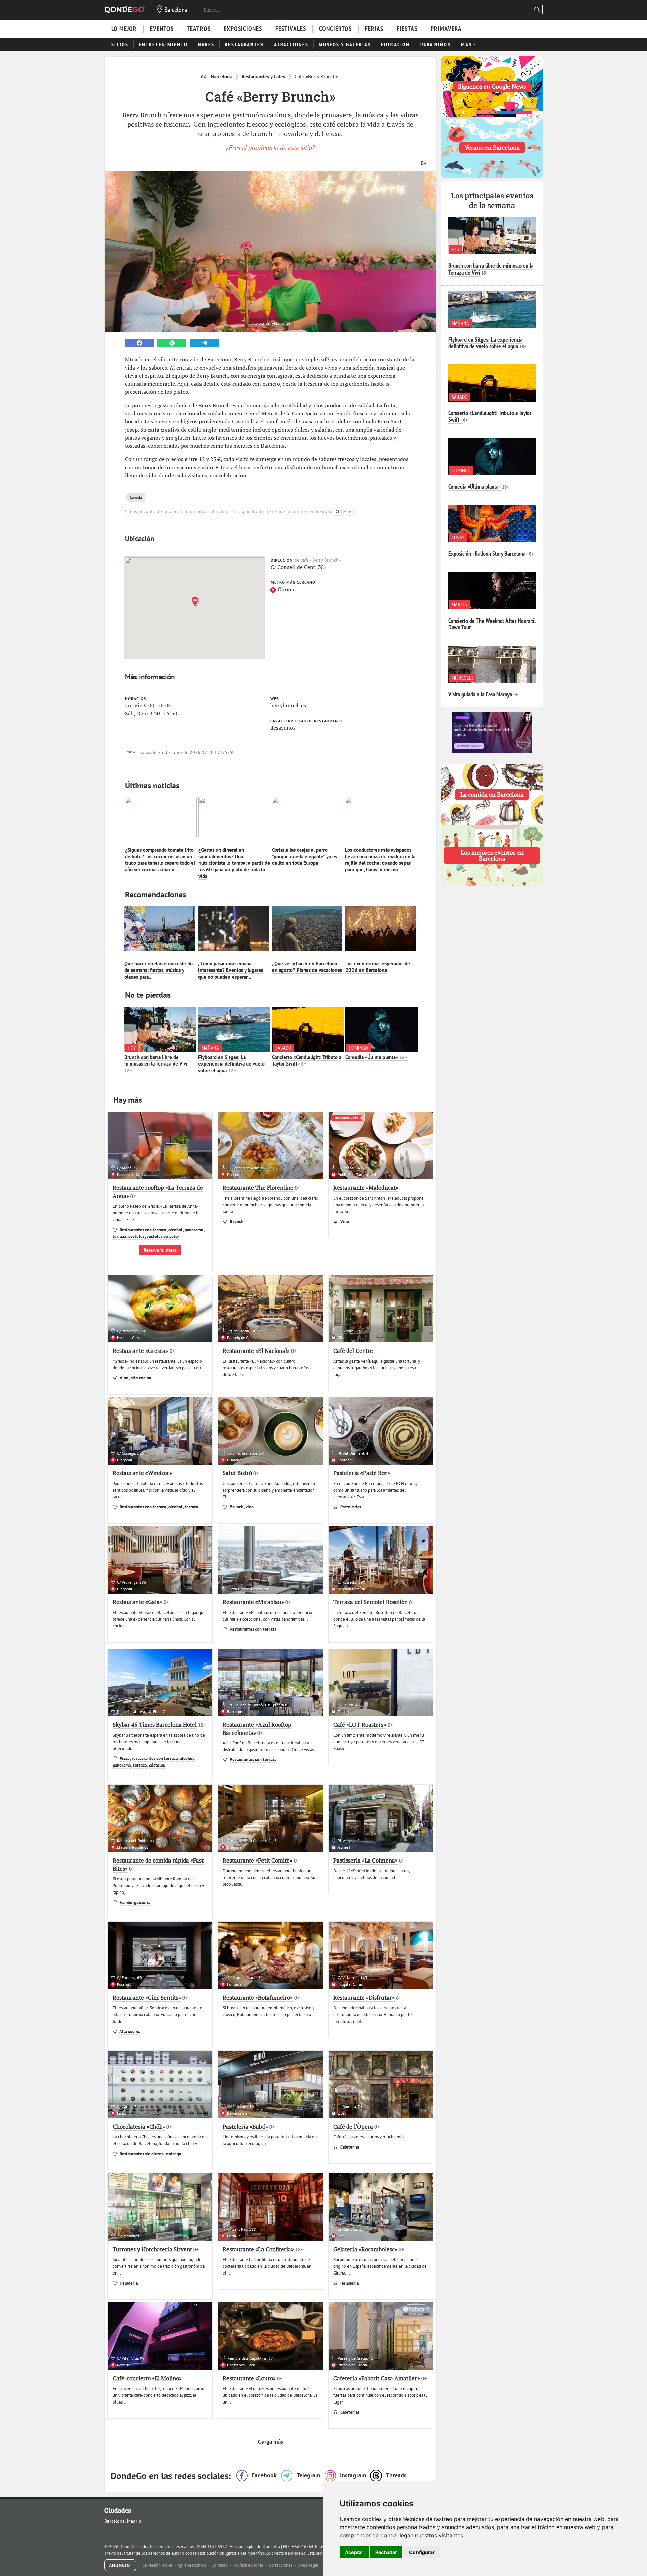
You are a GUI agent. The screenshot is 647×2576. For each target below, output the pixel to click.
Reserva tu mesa (160, 1250)
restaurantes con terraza (155, 1759)
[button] (196, 601)
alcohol (176, 1230)
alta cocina (141, 1378)
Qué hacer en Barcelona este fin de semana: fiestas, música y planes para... (159, 970)
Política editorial (249, 2565)
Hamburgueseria (135, 1902)
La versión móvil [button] (158, 2565)
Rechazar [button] (386, 2552)
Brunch (237, 1222)
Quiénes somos (192, 2565)
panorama (194, 1230)
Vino (345, 1222)
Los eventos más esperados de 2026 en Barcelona (378, 967)
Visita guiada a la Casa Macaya (480, 694)
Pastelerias (351, 1507)
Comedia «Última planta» (376, 1057)
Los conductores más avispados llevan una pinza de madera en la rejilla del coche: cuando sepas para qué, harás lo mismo (380, 860)
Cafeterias (350, 2147)
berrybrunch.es (278, 323)
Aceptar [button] (354, 2552)
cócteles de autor (163, 1236)
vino (250, 1507)
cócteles (137, 1236)
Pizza (125, 1759)
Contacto (220, 2565)
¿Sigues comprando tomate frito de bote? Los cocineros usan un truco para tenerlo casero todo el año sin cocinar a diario (160, 860)
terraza (120, 1236)
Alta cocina (130, 2031)
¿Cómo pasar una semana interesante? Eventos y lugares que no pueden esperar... (231, 970)
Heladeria (129, 2283)
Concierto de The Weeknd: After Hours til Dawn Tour (492, 624)
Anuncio (120, 2565)
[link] (140, 343)
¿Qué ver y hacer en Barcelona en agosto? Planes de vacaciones (307, 967)
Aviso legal (309, 2565)
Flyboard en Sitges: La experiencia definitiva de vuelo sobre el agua (231, 1064)
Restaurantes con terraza (143, 1230)
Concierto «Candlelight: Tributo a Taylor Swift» (307, 1061)
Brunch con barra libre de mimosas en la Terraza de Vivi (156, 1064)
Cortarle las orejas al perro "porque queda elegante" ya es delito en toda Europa (304, 856)
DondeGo (297, 2553)
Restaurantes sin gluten (142, 2154)
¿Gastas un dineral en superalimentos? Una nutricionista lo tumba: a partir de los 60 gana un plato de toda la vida (234, 863)
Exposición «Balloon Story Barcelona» (488, 554)
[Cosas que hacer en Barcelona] (125, 10)
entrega (174, 2154)
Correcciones (281, 2565)
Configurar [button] (422, 2552)
